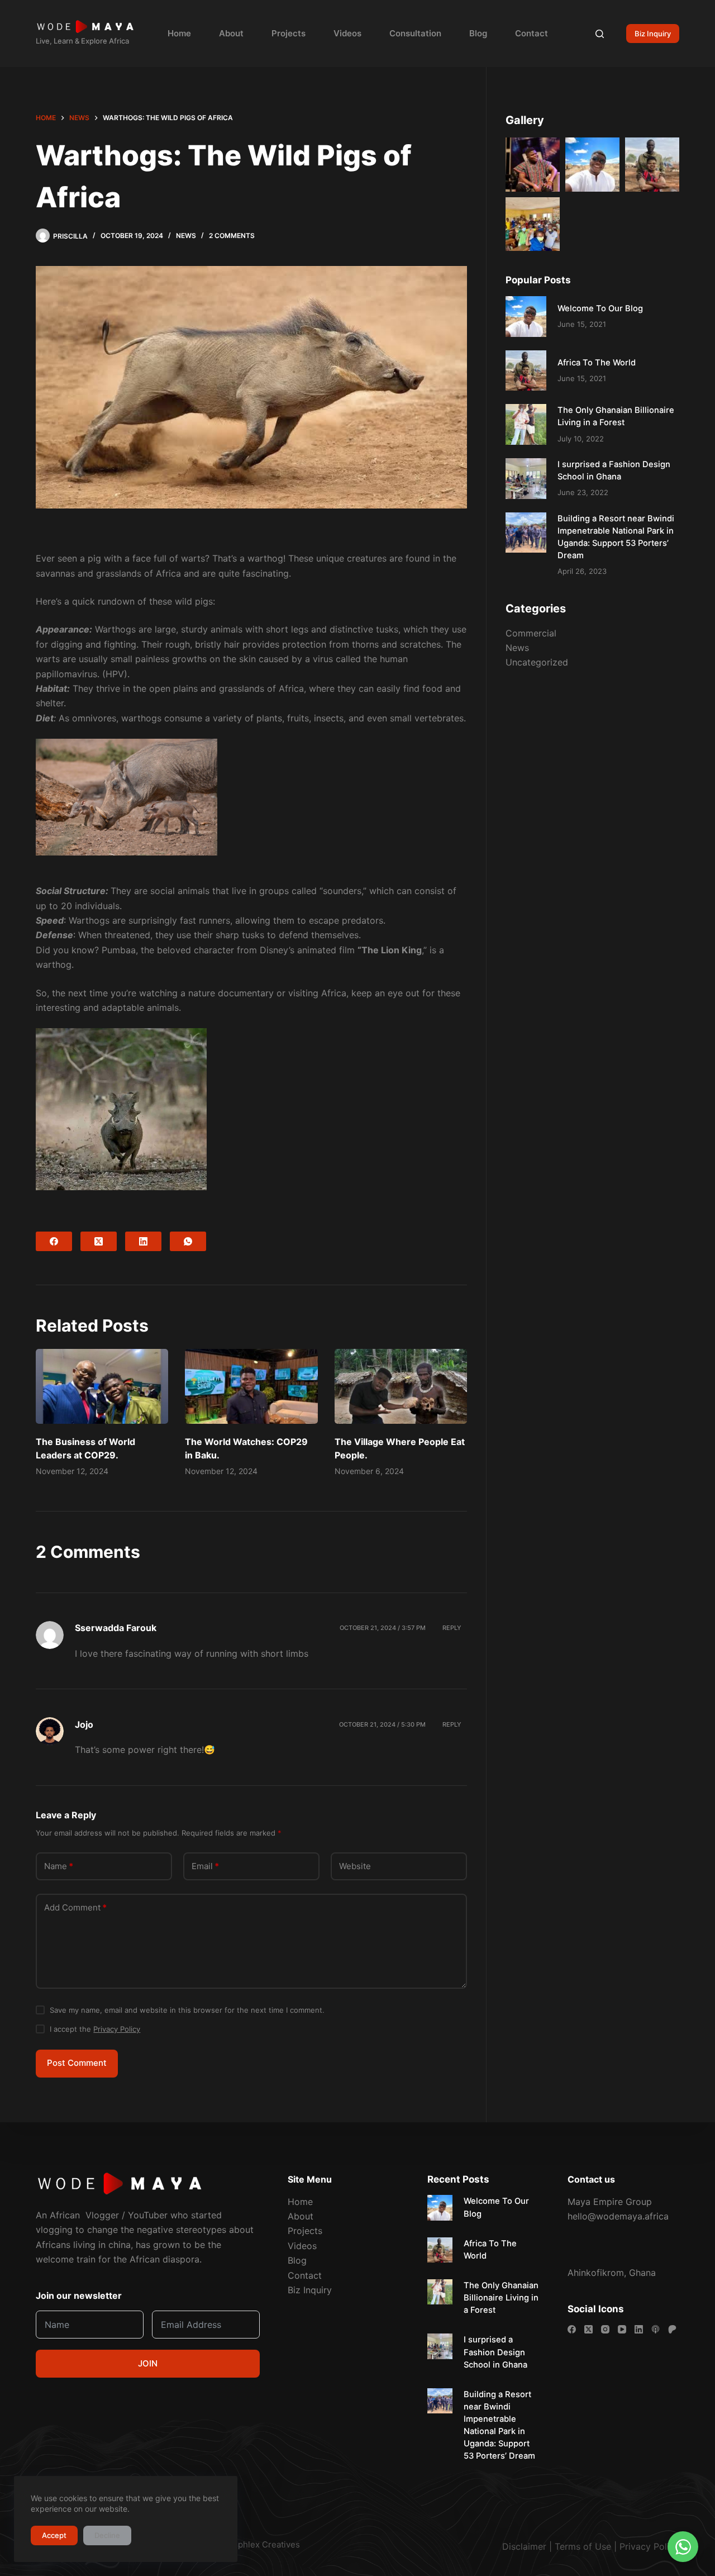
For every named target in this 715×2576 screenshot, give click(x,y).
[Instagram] (605, 2329)
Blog (478, 33)
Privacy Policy (117, 2029)
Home (179, 33)
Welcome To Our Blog (600, 308)
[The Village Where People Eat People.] (401, 1386)
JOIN (148, 2363)
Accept (54, 2535)
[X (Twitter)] (99, 1241)
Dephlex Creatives (263, 2544)
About (231, 33)
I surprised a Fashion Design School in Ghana (495, 2352)
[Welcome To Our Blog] (526, 317)
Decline (107, 2535)
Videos (347, 33)
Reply (452, 1628)
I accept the (95, 2029)
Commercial (531, 633)
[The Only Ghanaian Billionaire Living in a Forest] (526, 425)
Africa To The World (597, 363)
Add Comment (75, 1907)
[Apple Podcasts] (656, 2329)
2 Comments (232, 236)
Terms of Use (583, 2546)
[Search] (600, 34)
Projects (289, 33)
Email (205, 1866)
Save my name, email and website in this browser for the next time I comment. (187, 2010)
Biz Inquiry (653, 34)
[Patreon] (672, 2329)
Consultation (415, 33)
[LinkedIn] (143, 1241)
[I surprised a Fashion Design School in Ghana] (526, 479)
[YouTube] (622, 2329)
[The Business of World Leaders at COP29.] (102, 1386)
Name (59, 1866)
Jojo (84, 1724)
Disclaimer (524, 2546)
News (186, 236)
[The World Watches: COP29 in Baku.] (251, 1386)
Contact (532, 33)
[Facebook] (54, 1241)
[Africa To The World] (526, 371)
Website (355, 1866)
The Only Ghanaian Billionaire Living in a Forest (501, 2298)
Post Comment (77, 2063)
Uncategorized (537, 663)
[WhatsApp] (188, 1241)
